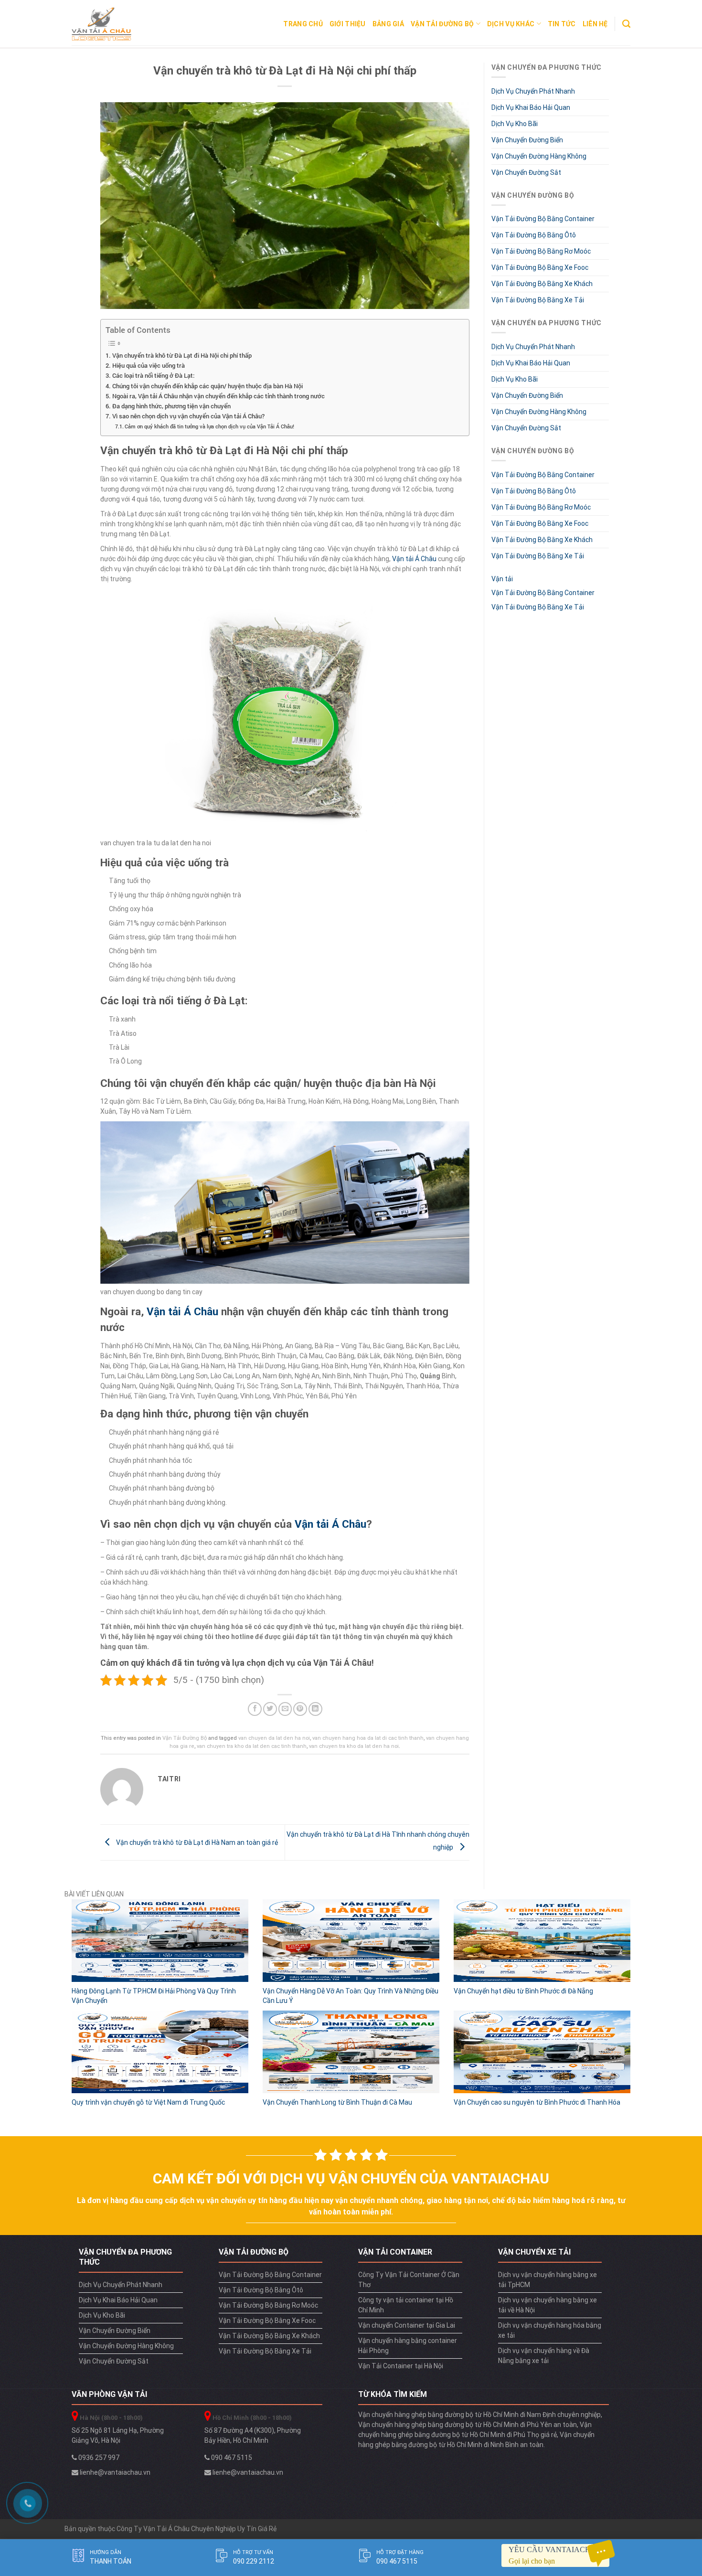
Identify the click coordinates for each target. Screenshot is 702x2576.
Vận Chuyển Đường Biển (527, 140)
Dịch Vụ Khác (511, 24)
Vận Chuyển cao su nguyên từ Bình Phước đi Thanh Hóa (537, 2102)
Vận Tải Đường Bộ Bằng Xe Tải (538, 300)
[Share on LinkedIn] (315, 1709)
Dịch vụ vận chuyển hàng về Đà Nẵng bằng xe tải (544, 2356)
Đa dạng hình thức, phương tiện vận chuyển (171, 406)
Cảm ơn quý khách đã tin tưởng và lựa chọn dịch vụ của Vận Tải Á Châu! (209, 426)
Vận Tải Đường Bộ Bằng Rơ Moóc (541, 251)
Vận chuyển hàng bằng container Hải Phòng (408, 2346)
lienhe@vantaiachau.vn (114, 2472)
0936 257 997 (98, 2458)
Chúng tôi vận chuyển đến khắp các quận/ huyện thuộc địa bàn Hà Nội (207, 386)
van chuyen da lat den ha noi (274, 1738)
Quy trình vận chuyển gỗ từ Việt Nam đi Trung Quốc (148, 2102)
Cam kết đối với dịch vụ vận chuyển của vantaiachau (351, 2178)
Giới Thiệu (348, 24)
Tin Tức (562, 24)
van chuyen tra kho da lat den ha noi (354, 1746)
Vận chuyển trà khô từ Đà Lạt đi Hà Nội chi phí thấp (182, 355)
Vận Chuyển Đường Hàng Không (539, 156)
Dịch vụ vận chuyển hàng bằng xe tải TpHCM (548, 2280)
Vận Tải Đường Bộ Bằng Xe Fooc (540, 267)
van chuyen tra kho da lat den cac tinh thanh (252, 1746)
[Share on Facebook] (255, 1709)
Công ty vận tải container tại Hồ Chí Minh (406, 2305)
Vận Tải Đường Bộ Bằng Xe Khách (542, 284)
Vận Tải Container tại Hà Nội (401, 2366)
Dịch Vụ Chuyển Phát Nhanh (533, 91)
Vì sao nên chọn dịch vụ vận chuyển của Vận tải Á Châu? (188, 416)
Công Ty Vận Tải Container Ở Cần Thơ (409, 2280)
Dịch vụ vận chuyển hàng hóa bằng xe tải (550, 2330)
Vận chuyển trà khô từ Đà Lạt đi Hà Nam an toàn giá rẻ (196, 1842)
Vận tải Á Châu (414, 559)
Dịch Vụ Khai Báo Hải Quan (531, 107)
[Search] (626, 24)
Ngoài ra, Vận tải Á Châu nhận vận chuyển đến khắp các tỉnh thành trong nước (218, 396)
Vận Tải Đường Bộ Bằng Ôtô (534, 235)
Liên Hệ (595, 24)
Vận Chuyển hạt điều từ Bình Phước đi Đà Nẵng (523, 1991)
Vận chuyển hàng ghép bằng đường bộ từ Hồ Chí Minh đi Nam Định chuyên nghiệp (479, 2415)
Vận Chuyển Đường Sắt (526, 172)
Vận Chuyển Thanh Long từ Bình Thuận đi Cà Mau (337, 2102)
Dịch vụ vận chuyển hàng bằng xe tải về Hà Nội (548, 2305)
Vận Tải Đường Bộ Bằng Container (543, 219)
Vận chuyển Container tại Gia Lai (407, 2325)
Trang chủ (303, 24)
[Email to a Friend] (285, 1709)
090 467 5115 (231, 2458)
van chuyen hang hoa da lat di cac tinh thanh (368, 1738)
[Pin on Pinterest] (300, 1709)
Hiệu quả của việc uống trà (149, 365)
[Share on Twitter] (270, 1709)
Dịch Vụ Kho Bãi (515, 124)
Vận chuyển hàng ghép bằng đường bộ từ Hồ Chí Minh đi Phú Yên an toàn (468, 2425)
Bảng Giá (388, 24)
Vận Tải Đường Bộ (442, 24)
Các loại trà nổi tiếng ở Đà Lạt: (153, 375)
